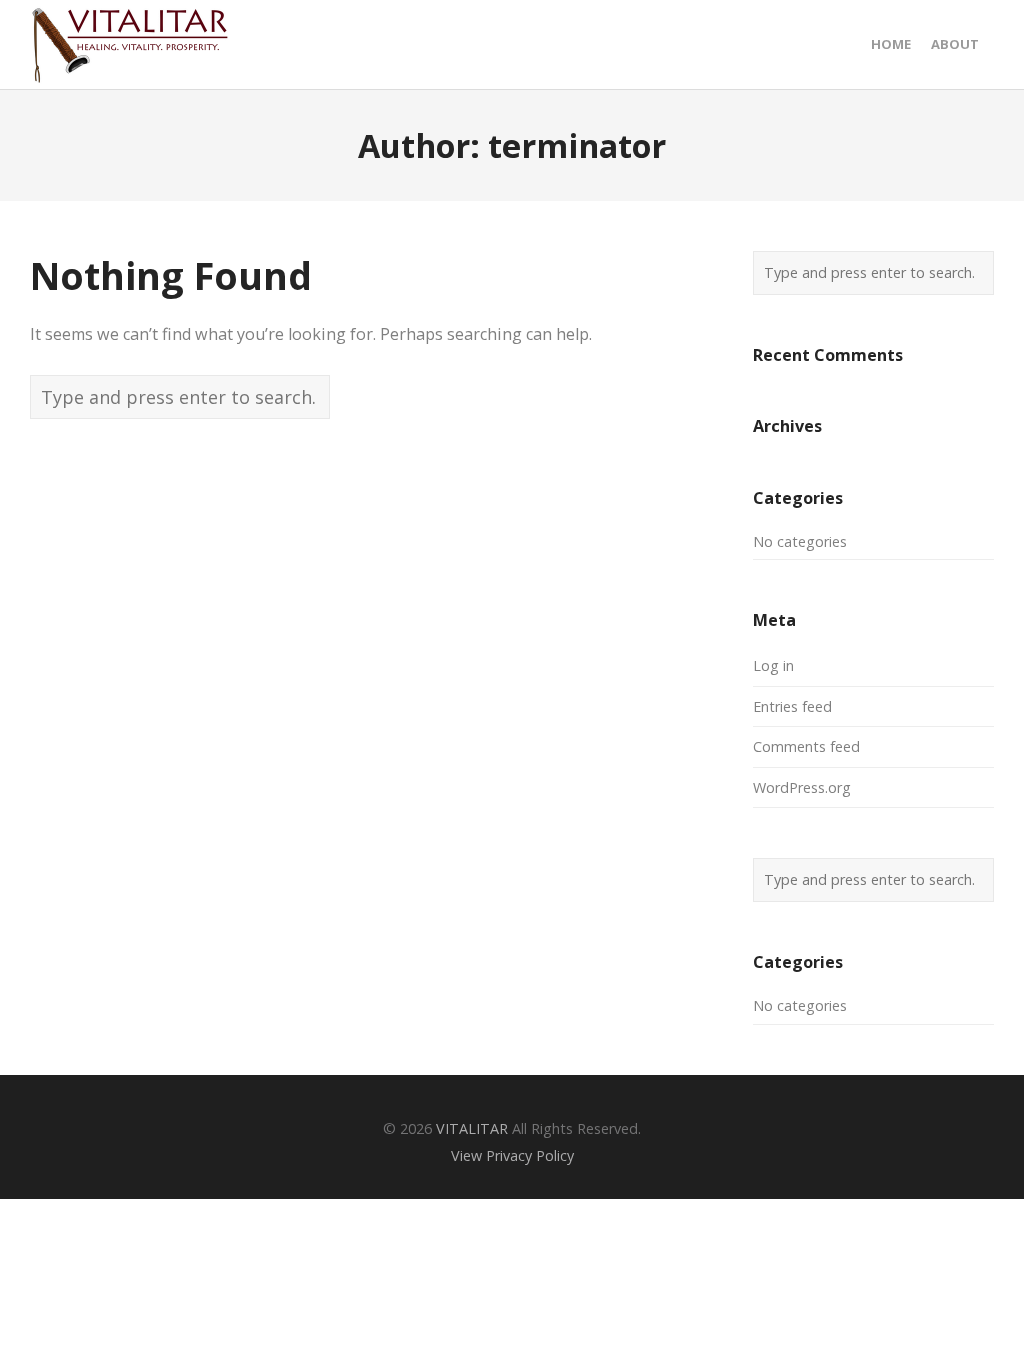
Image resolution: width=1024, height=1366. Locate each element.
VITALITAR (472, 1128)
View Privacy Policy (512, 1155)
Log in (773, 665)
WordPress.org (802, 787)
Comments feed (806, 746)
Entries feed (792, 706)
